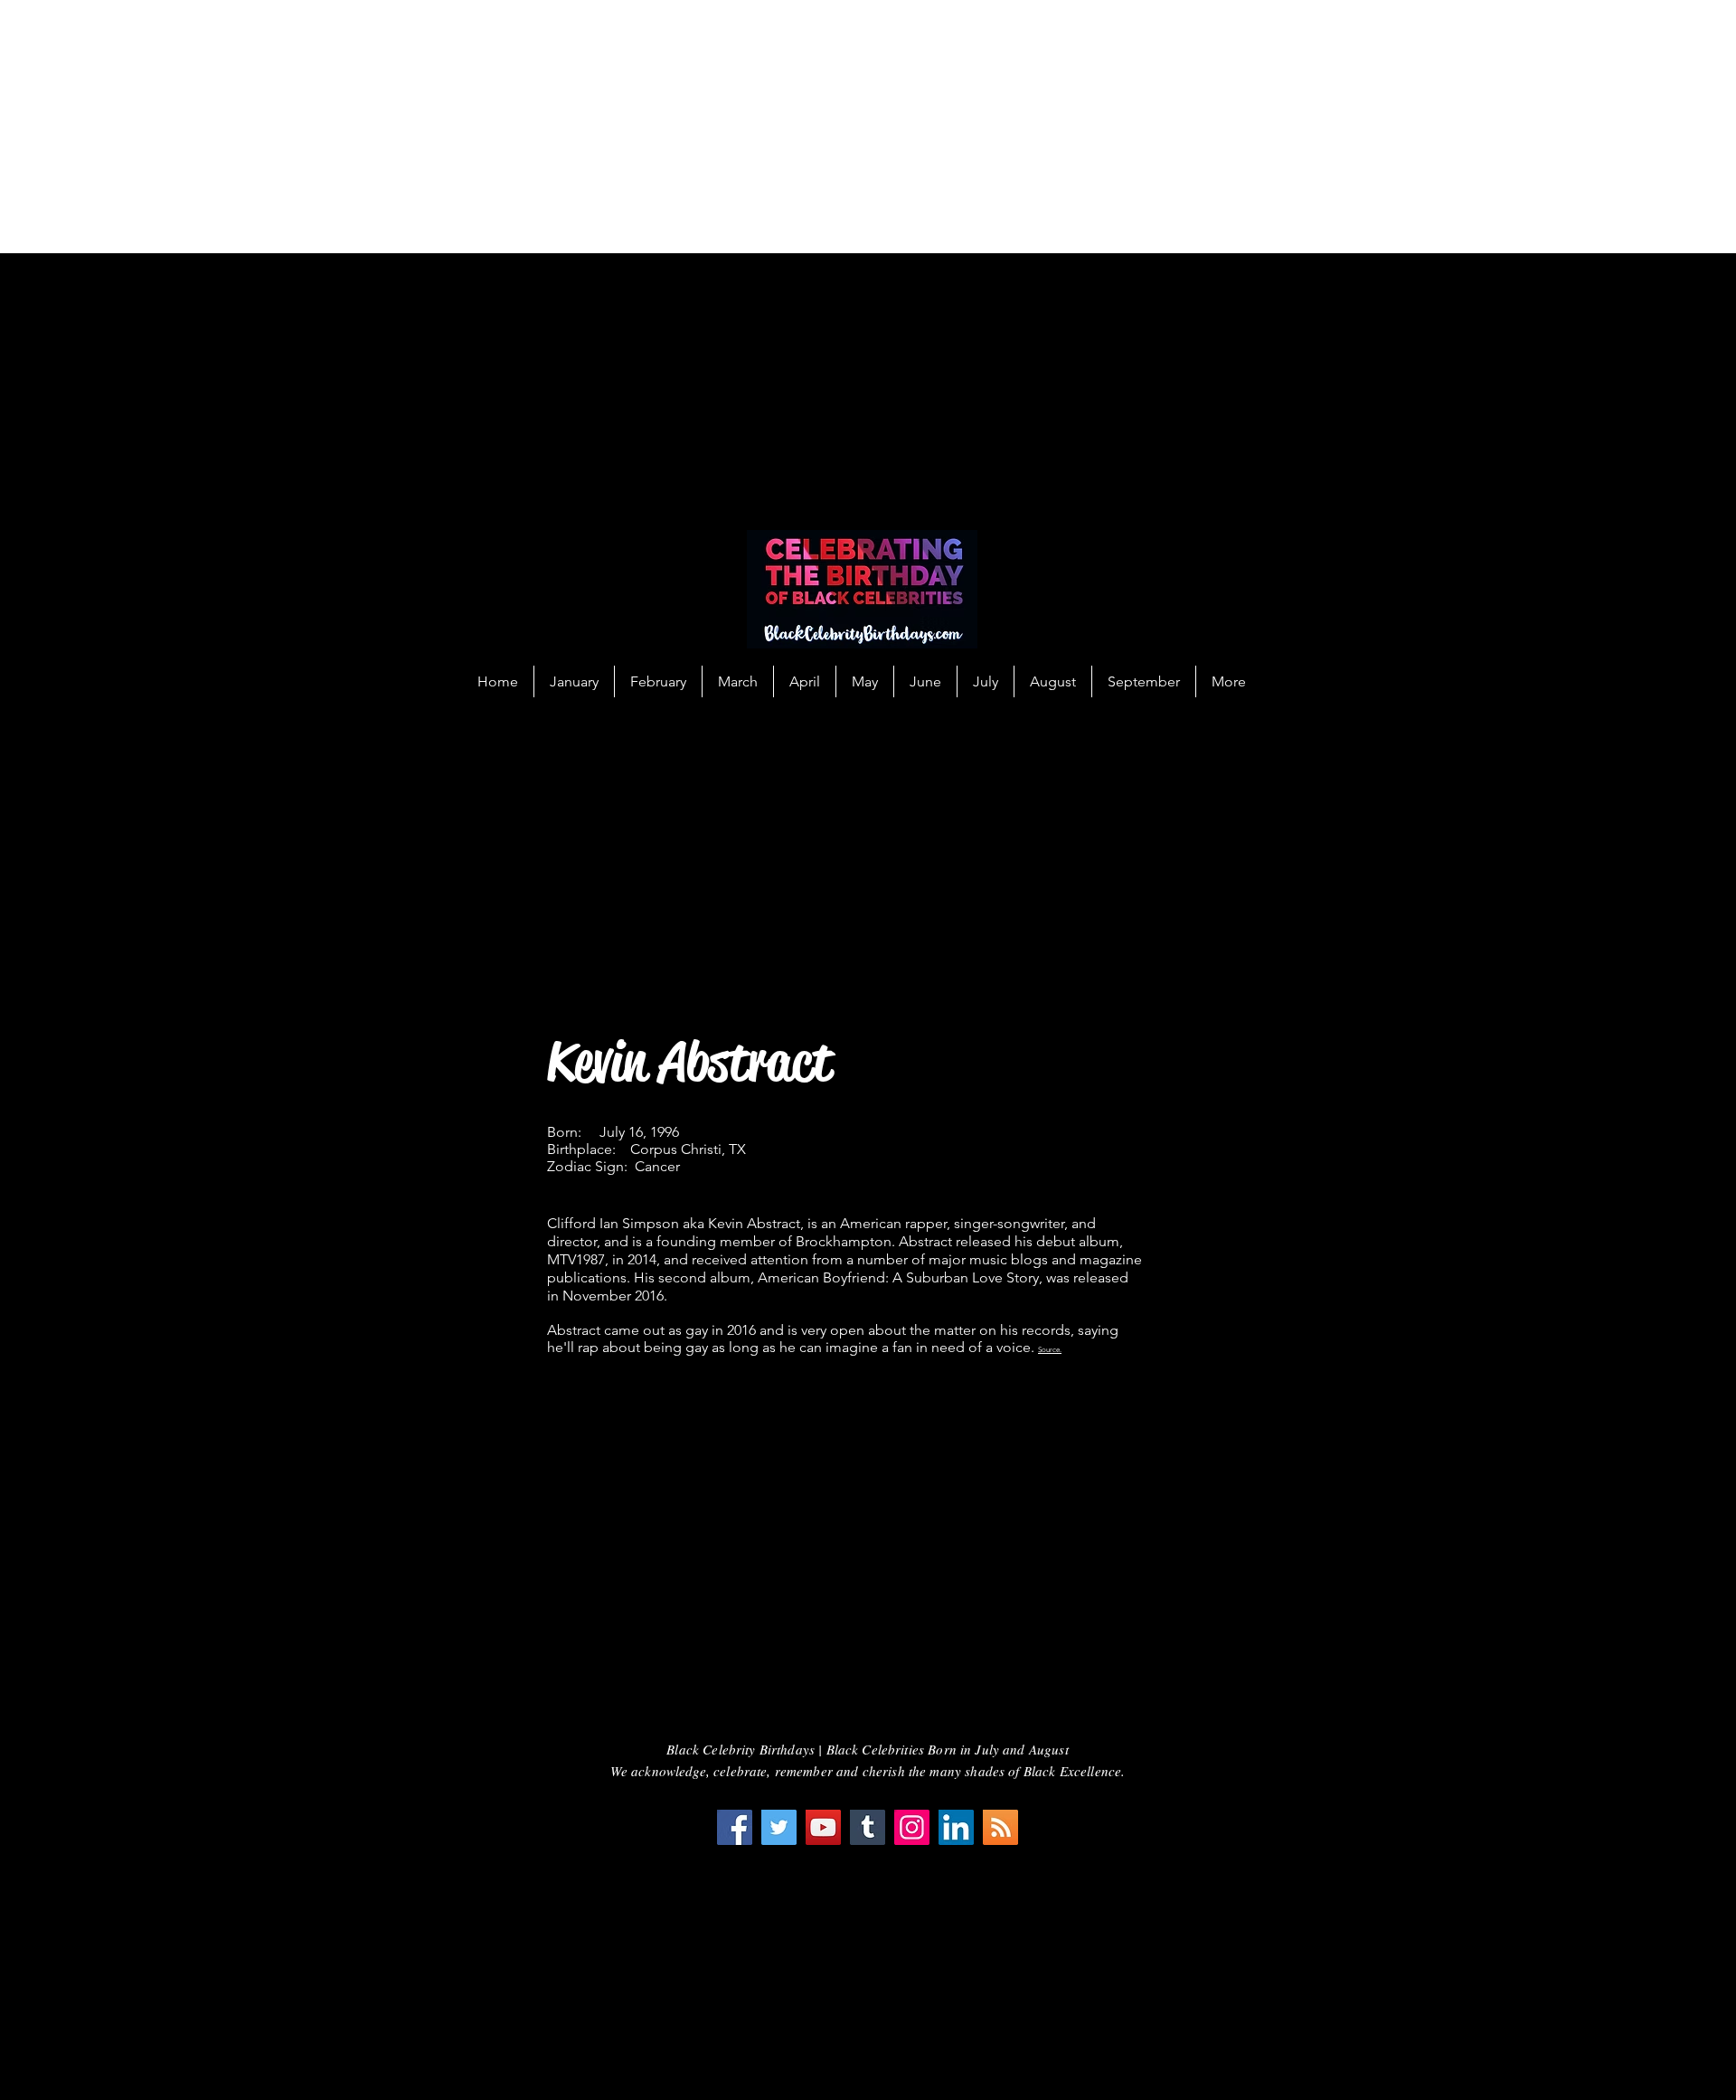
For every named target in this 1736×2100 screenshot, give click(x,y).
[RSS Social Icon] (1000, 1827)
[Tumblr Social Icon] (868, 1827)
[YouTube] (823, 1827)
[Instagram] (912, 1827)
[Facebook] (735, 1827)
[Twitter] (779, 1827)
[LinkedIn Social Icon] (956, 1827)
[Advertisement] (542, 127)
